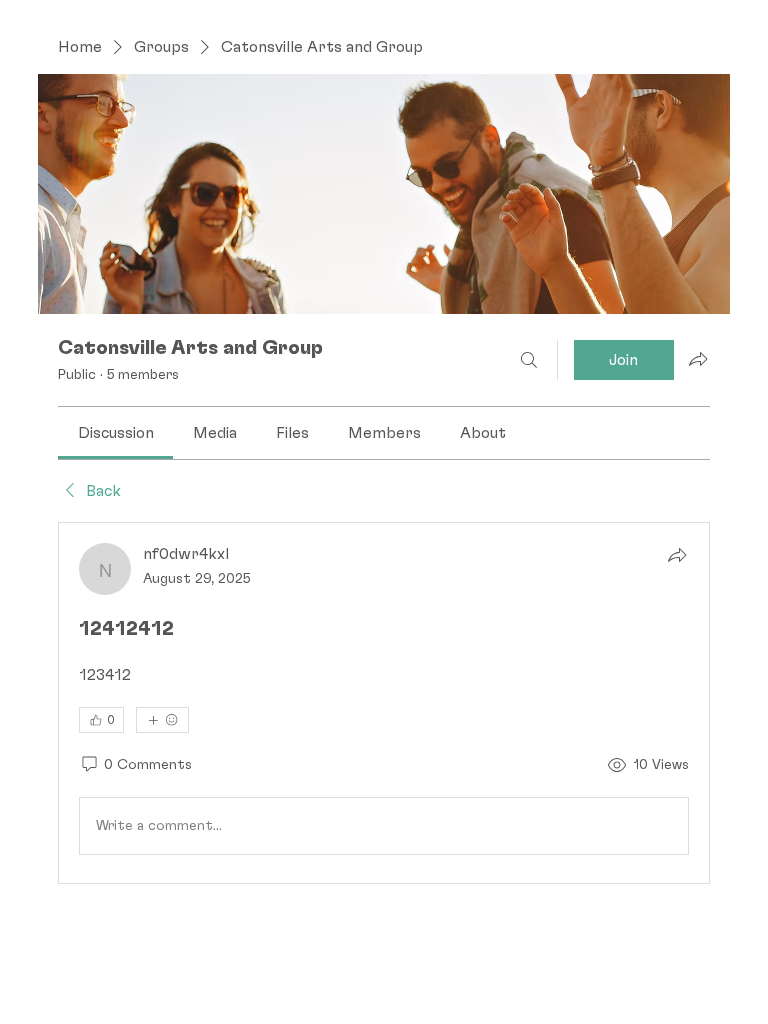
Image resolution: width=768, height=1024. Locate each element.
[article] (383, 703)
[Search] (529, 360)
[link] (116, 433)
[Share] (677, 555)
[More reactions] (162, 720)
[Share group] (698, 359)
